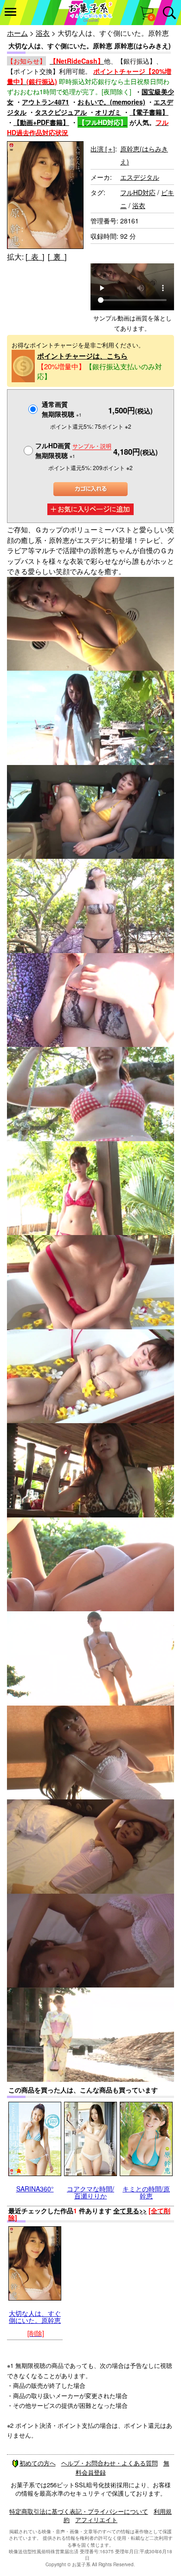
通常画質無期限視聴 (62, 409)
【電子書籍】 (149, 112)
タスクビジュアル (61, 112)
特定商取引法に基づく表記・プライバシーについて (79, 2511)
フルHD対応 (138, 192)
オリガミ (108, 112)
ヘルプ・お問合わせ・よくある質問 (110, 2463)
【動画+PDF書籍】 (41, 122)
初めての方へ (38, 2463)
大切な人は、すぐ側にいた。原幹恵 (35, 2317)
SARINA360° (35, 2189)
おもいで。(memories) (111, 102)
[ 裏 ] (57, 257)
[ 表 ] (35, 257)
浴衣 (43, 33)
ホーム (17, 33)
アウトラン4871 (45, 102)
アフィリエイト (96, 2520)
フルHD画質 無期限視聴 (73, 450)
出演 (103, 149)
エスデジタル (140, 177)
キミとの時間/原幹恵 (146, 2192)
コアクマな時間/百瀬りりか (90, 2192)
